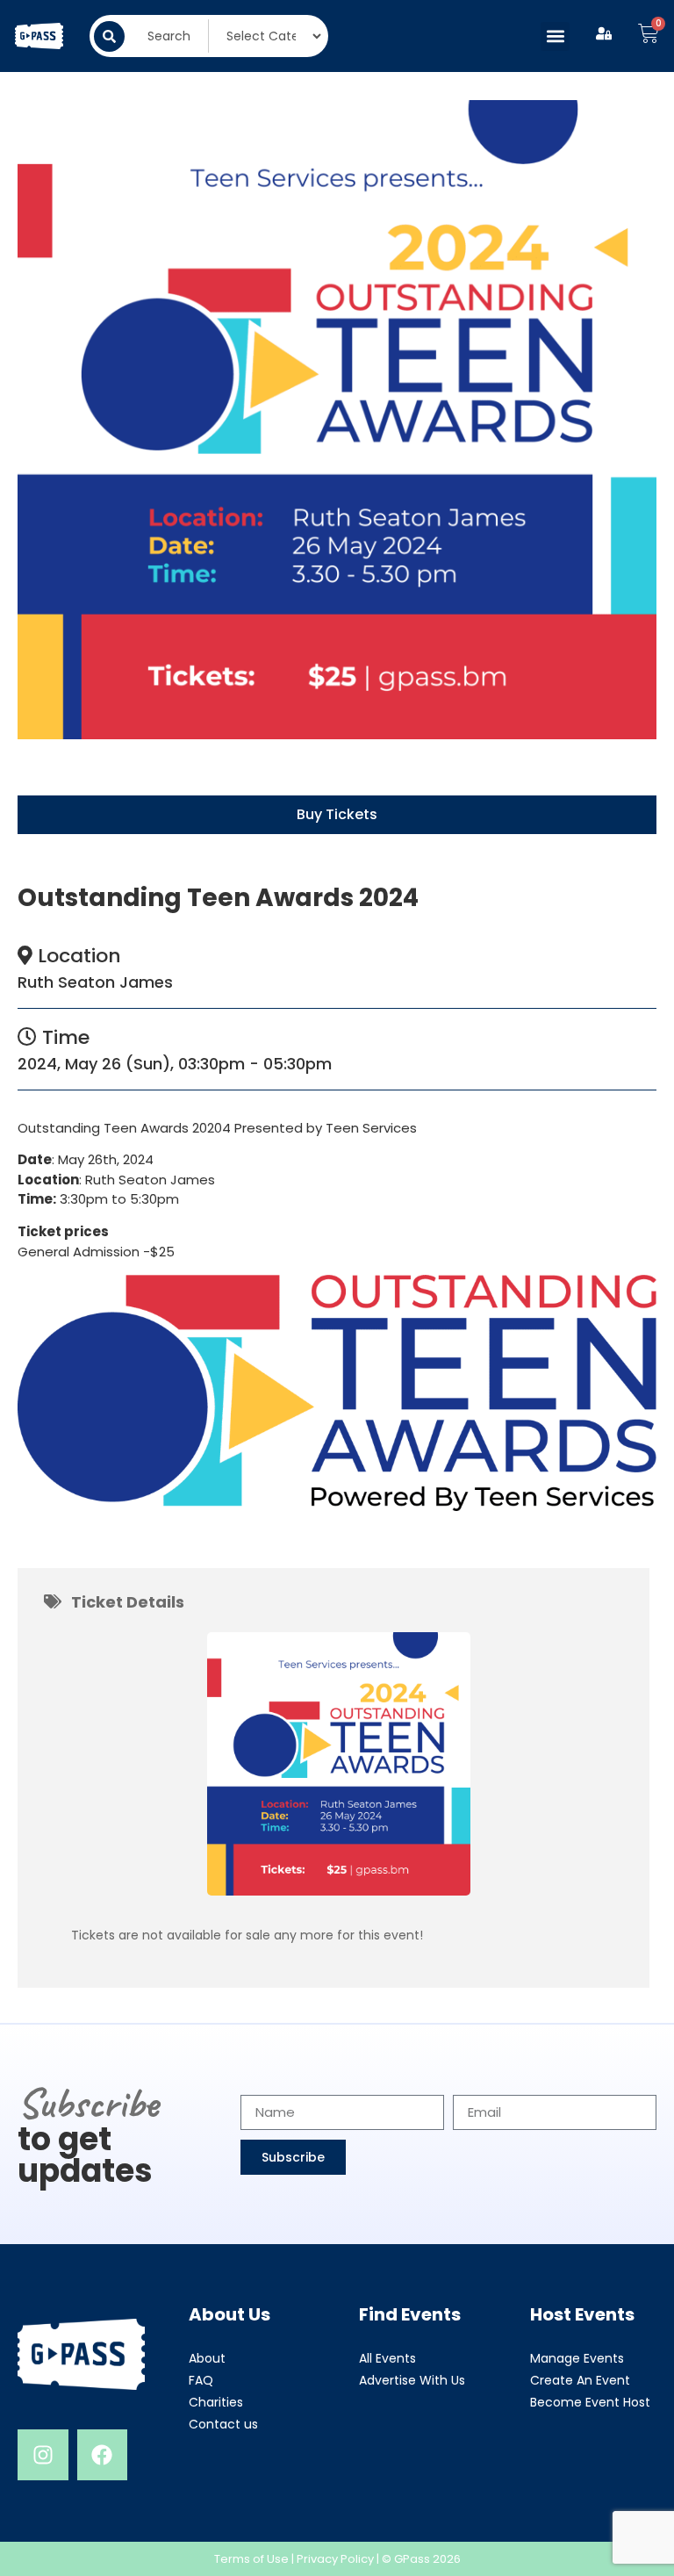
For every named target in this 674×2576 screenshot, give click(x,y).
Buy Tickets (337, 814)
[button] (555, 36)
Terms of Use (251, 2559)
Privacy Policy (335, 2559)
